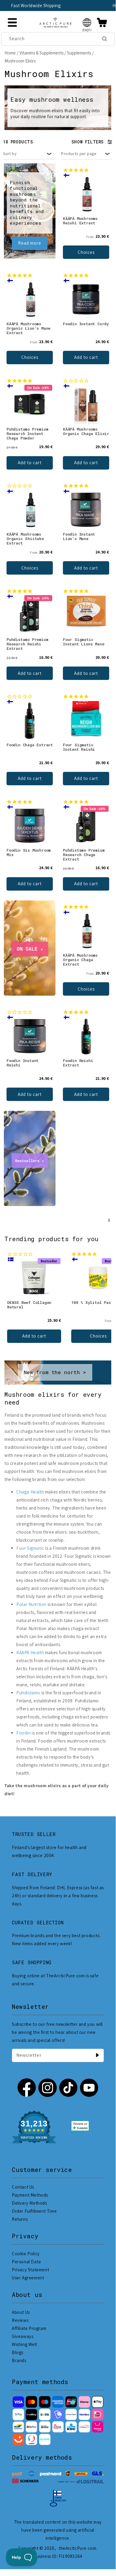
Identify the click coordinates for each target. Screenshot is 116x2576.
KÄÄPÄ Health (30, 1653)
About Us (21, 2312)
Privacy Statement (30, 2270)
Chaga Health (30, 1492)
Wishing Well (24, 2344)
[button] (87, 22)
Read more (30, 243)
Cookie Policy (26, 2254)
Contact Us (23, 2187)
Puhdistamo (28, 1693)
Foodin (24, 1733)
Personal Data (26, 2262)
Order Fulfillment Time (34, 2211)
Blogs (18, 2352)
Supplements (79, 53)
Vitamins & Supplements (42, 53)
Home (10, 53)
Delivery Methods (30, 2203)
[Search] (104, 39)
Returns (20, 2219)
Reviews (20, 2320)
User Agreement (28, 2278)
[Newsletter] (97, 2055)
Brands (19, 2360)
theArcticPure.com (77, 2548)
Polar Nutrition (31, 1604)
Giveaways (23, 2336)
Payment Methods (30, 2195)
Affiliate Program (29, 2328)
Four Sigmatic (30, 1548)
